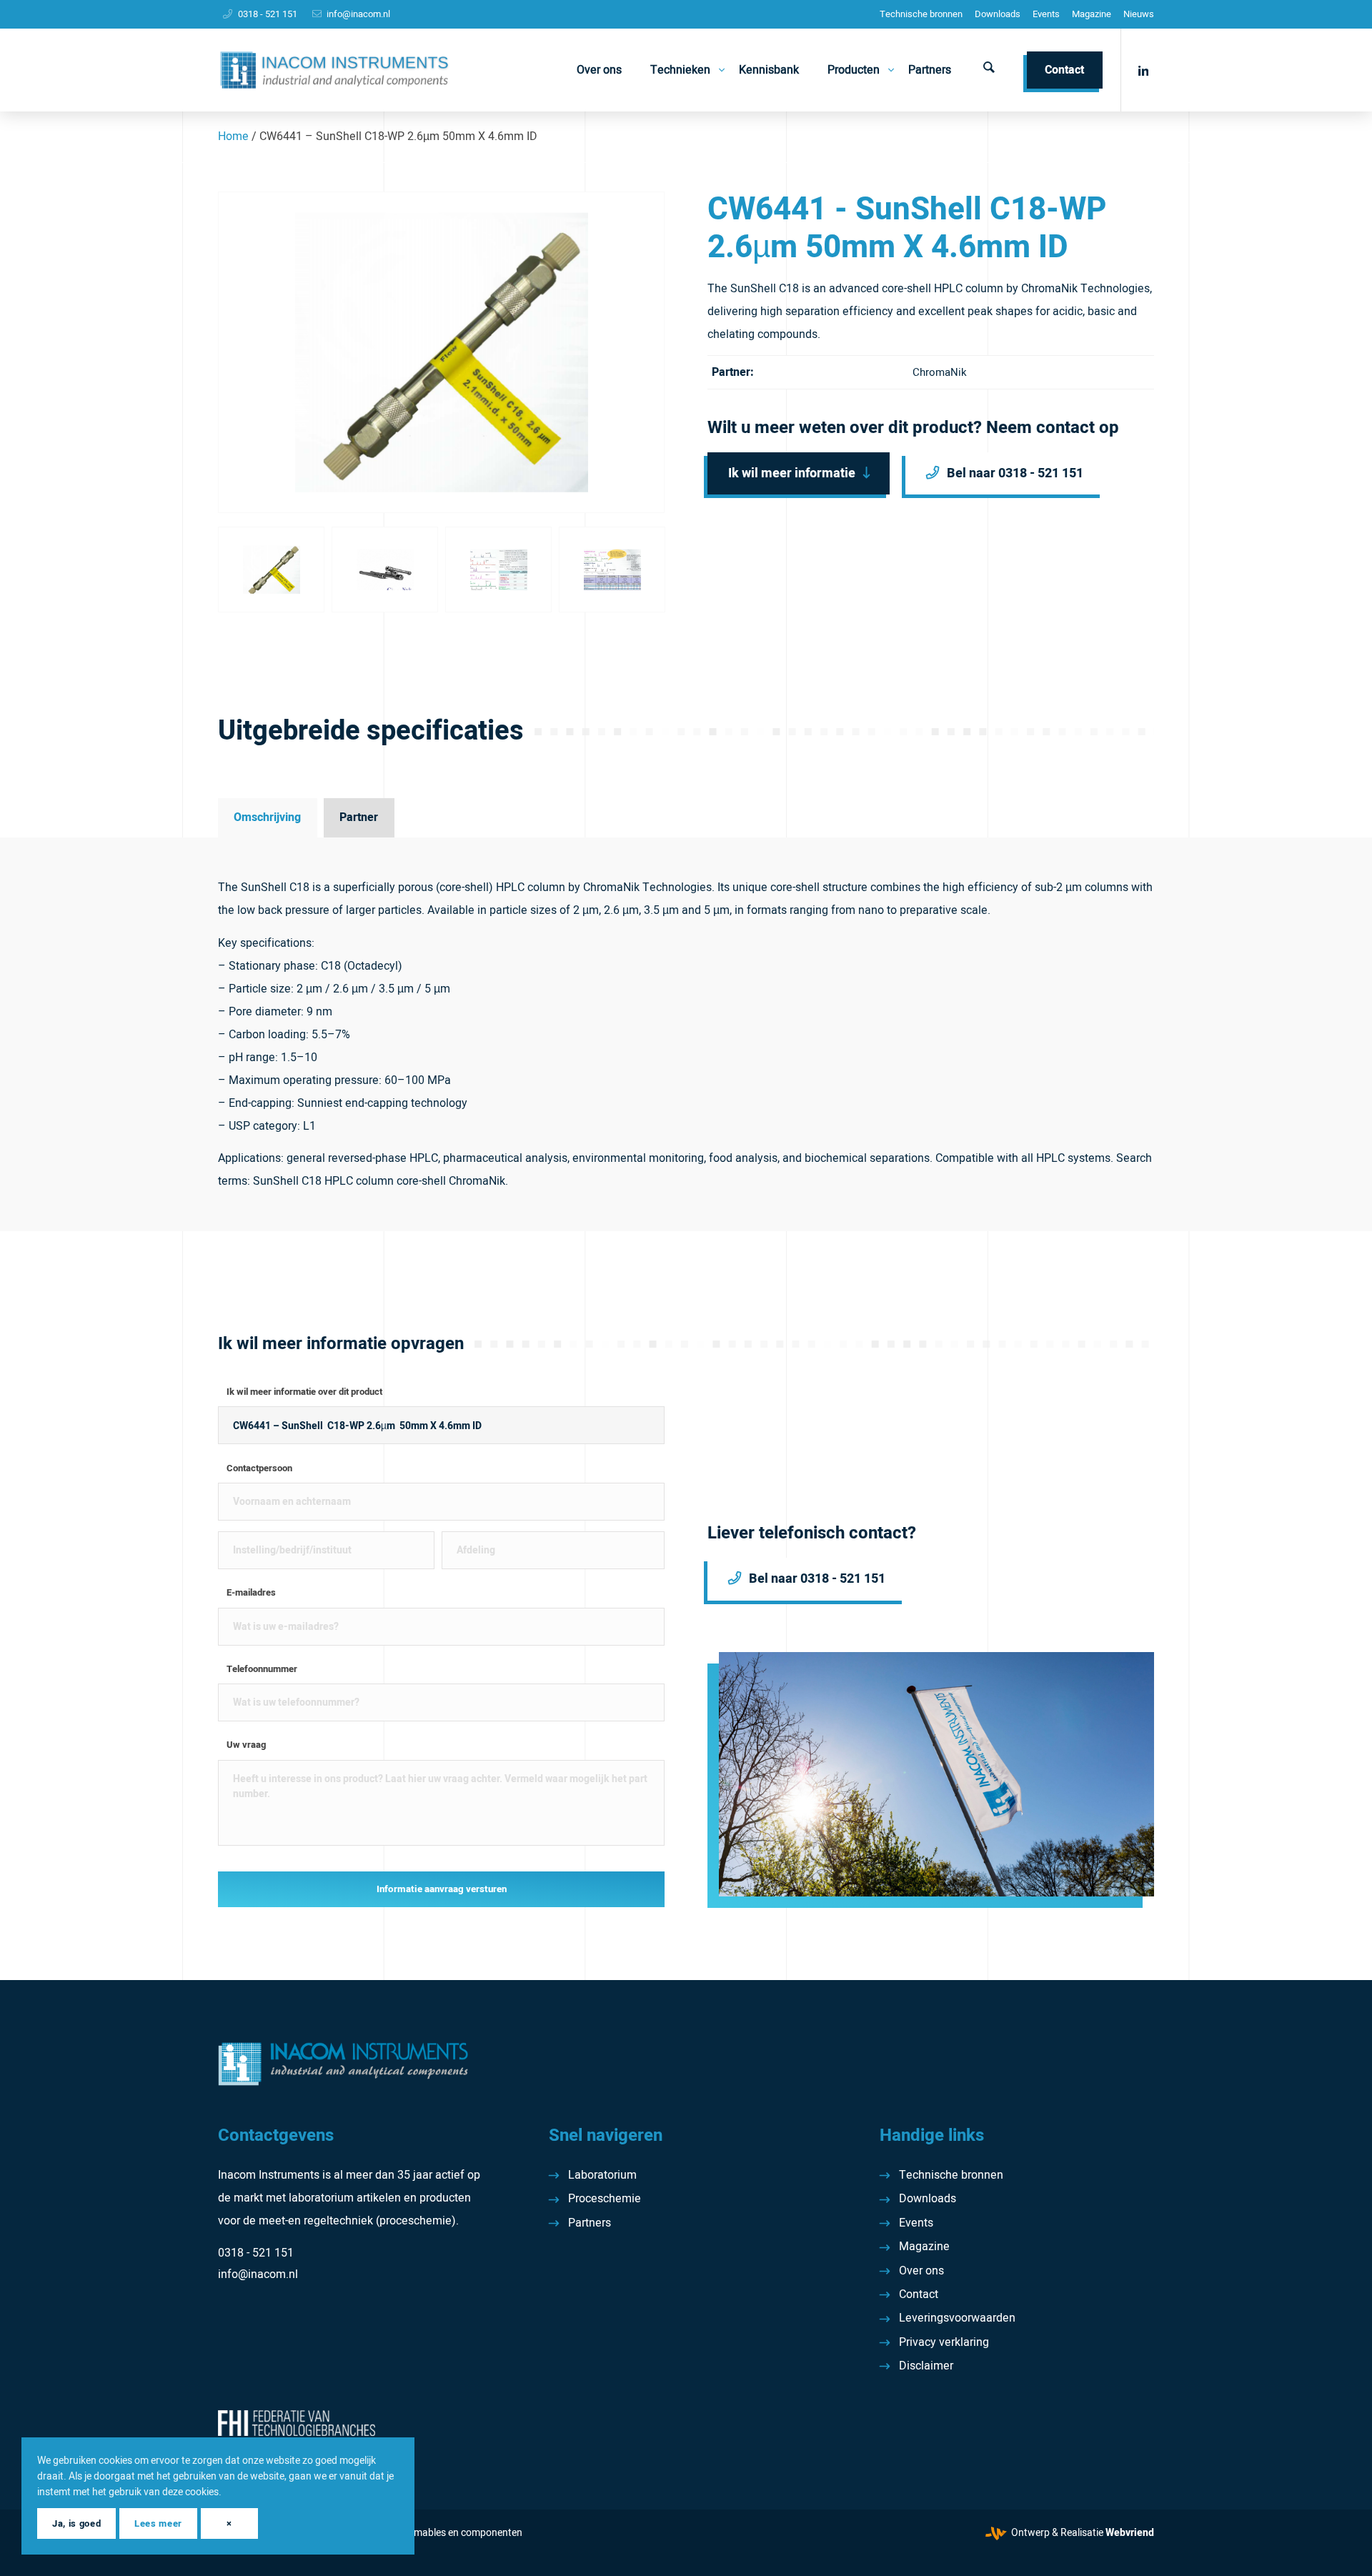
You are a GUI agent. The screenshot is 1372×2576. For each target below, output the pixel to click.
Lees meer (158, 2523)
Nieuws (1139, 14)
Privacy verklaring (944, 2342)
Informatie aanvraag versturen (442, 1889)
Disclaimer (926, 2366)
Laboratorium (602, 2175)
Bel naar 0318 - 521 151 (1015, 473)
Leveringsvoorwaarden (957, 2318)
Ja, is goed (76, 2523)
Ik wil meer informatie (792, 473)
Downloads (998, 14)
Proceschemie (605, 2199)
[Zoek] (989, 70)
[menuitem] (921, 14)
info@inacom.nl (358, 14)
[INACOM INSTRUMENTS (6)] (336, 70)
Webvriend (1130, 2533)
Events (1046, 14)
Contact (919, 2294)
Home (233, 136)
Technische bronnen (921, 14)
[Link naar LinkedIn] (1143, 69)
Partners (590, 2223)
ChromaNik (940, 372)
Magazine (1092, 14)
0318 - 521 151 (268, 14)
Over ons (921, 2271)
